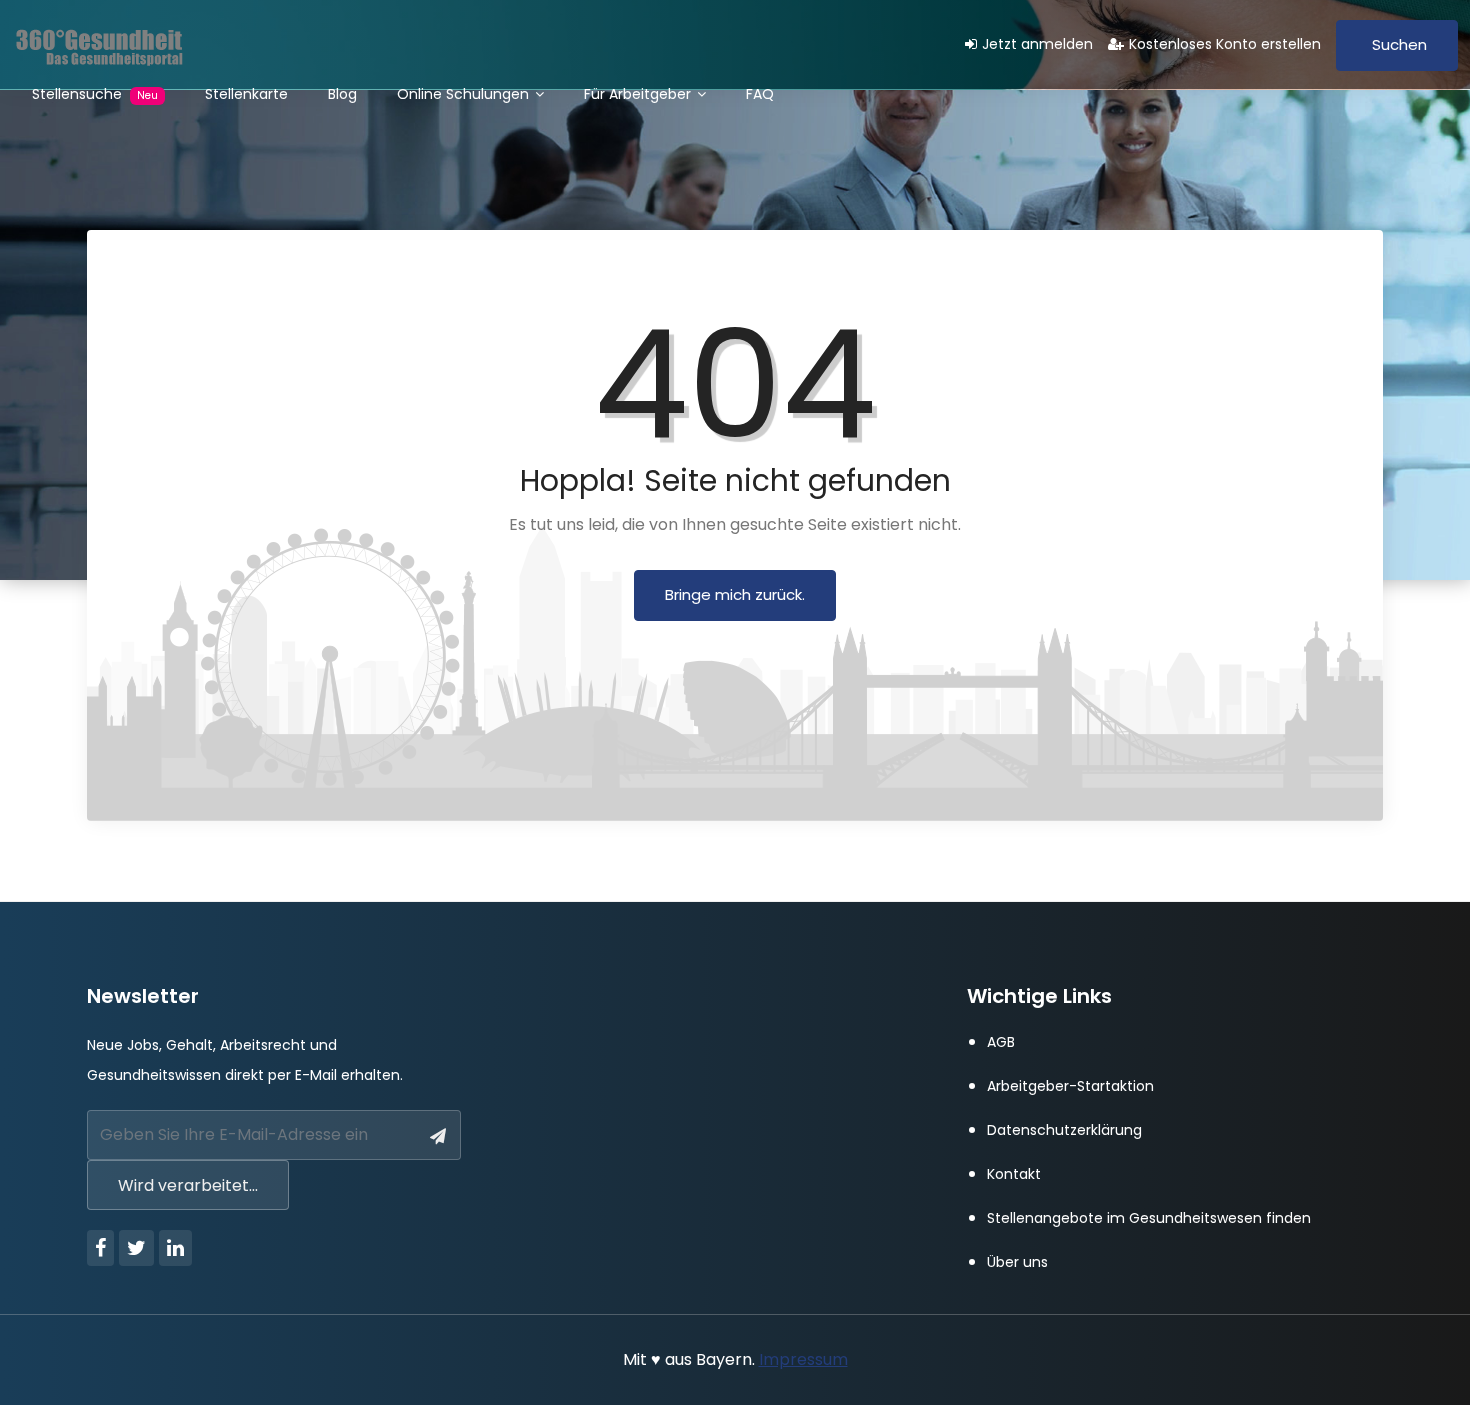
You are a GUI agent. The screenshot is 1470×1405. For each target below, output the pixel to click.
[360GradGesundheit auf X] (136, 1248)
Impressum (803, 1359)
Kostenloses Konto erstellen (1225, 44)
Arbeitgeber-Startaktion (1070, 1086)
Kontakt (1014, 1174)
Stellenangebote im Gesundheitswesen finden (1149, 1218)
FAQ (760, 94)
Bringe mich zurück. (735, 594)
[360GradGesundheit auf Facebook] (100, 1248)
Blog (342, 94)
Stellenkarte (246, 94)
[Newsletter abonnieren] (438, 1137)
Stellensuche (95, 94)
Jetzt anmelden (1037, 44)
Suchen (1399, 44)
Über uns (1017, 1262)
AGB (1001, 1042)
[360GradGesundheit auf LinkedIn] (175, 1248)
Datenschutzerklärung (1064, 1130)
